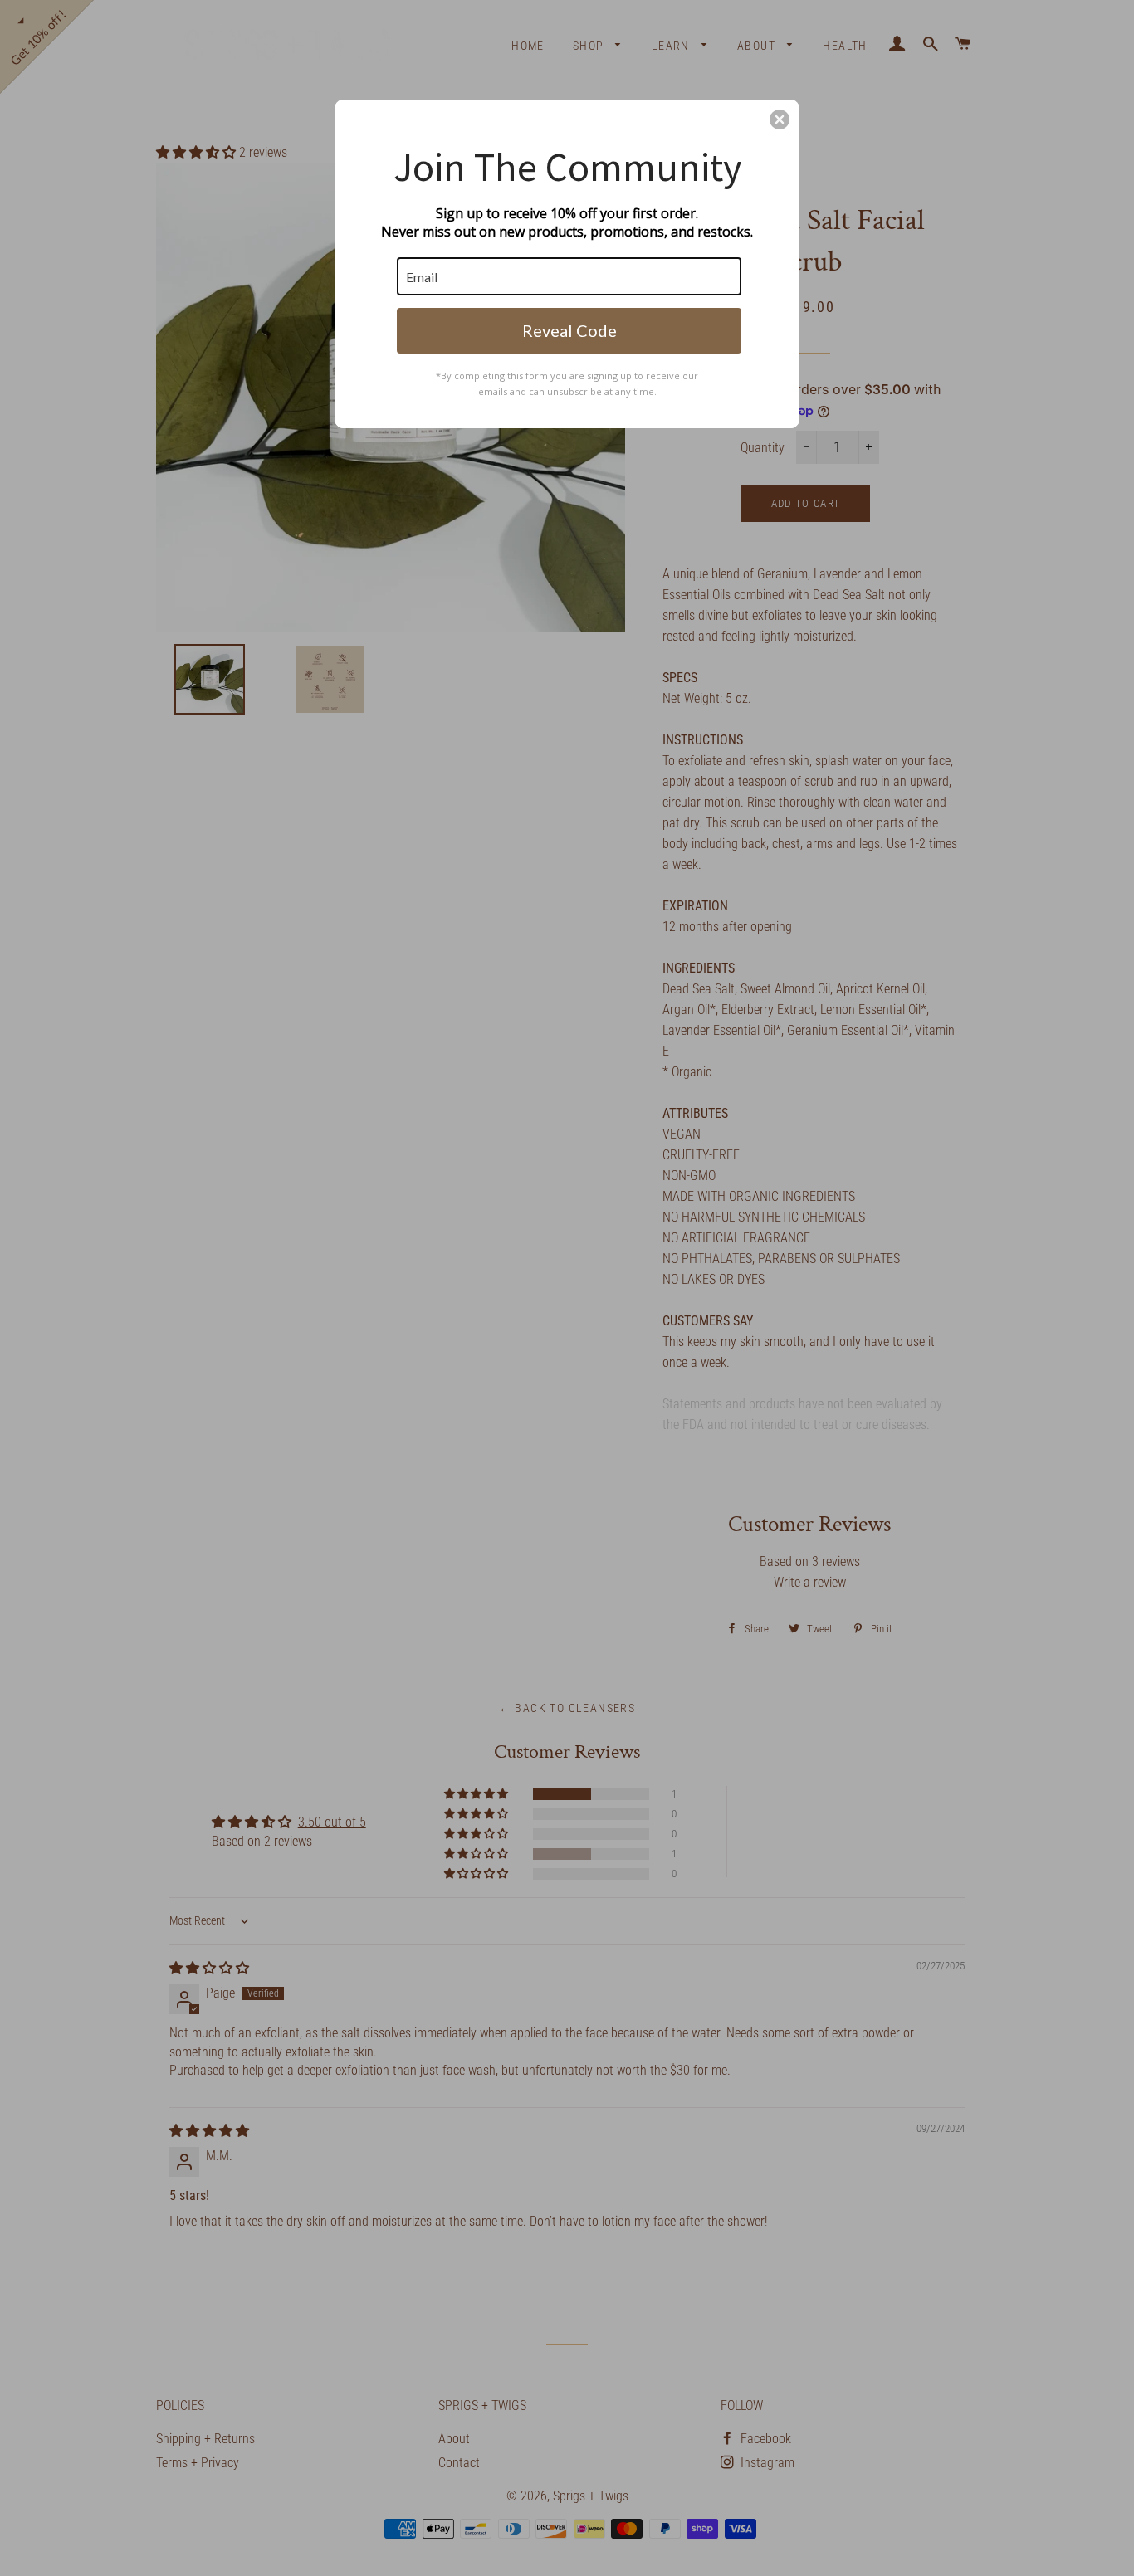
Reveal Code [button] (569, 330)
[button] (780, 120)
